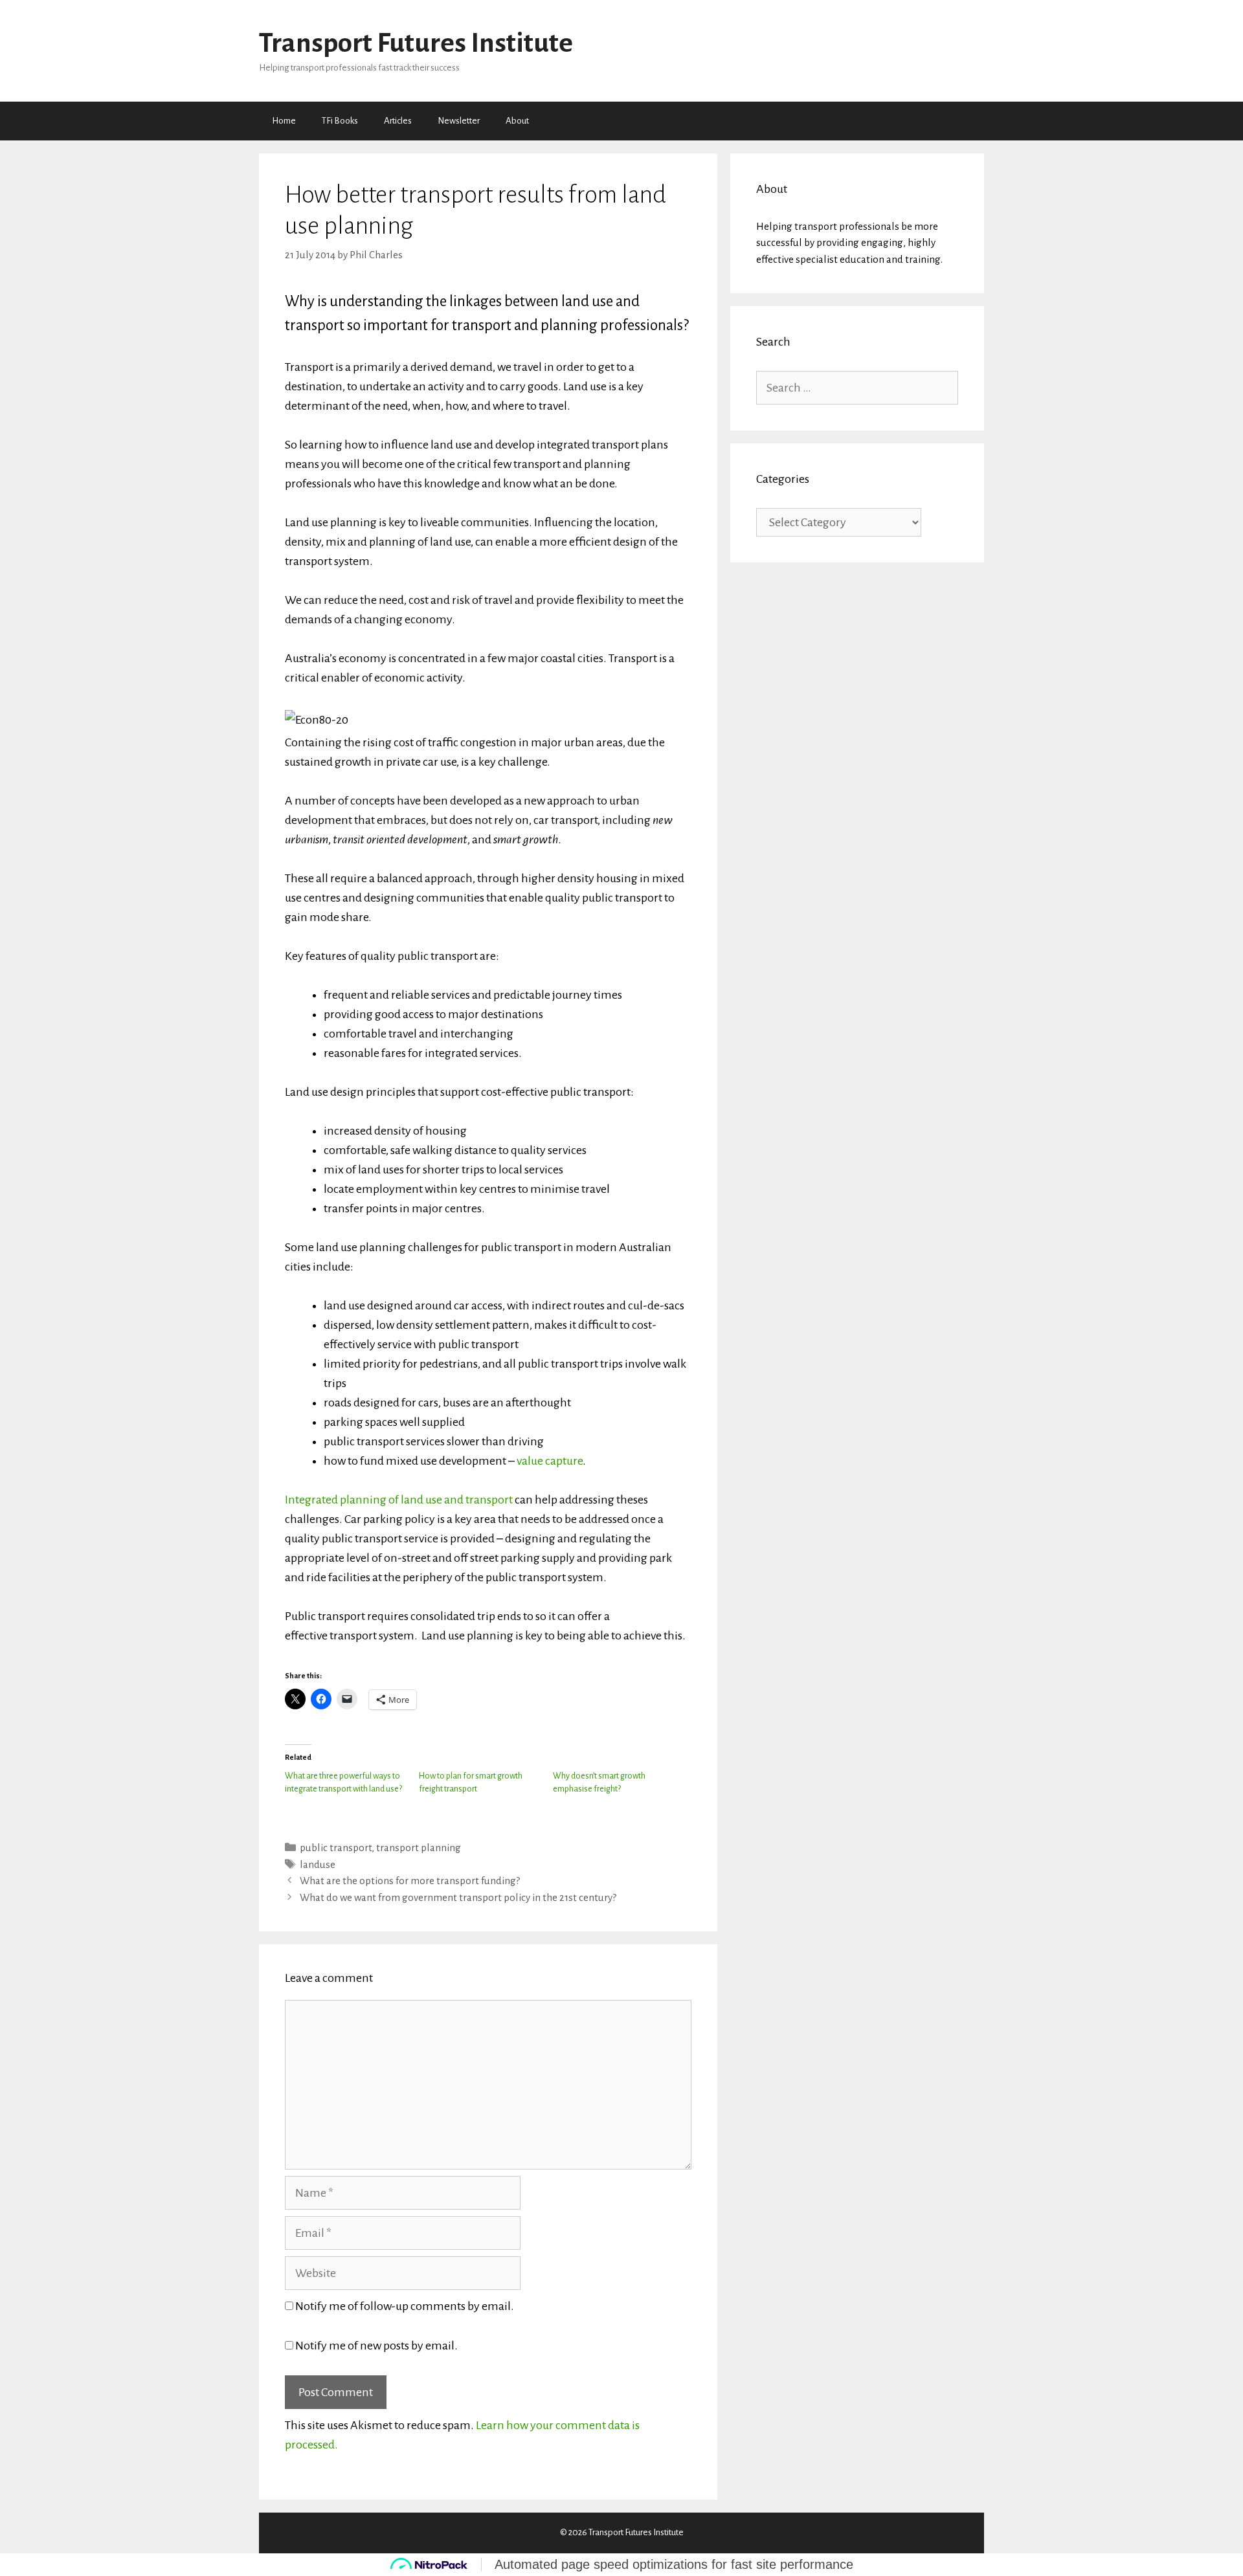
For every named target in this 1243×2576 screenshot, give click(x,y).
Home (284, 121)
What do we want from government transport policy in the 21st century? (458, 1897)
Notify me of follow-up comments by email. (405, 2306)
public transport (336, 1848)
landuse (318, 1864)
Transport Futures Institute (416, 43)
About (517, 121)
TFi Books (340, 121)
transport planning (419, 1848)
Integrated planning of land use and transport (399, 1500)
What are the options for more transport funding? (410, 1881)
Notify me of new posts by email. (376, 2346)
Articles (398, 121)
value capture (550, 1461)
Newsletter (459, 121)
